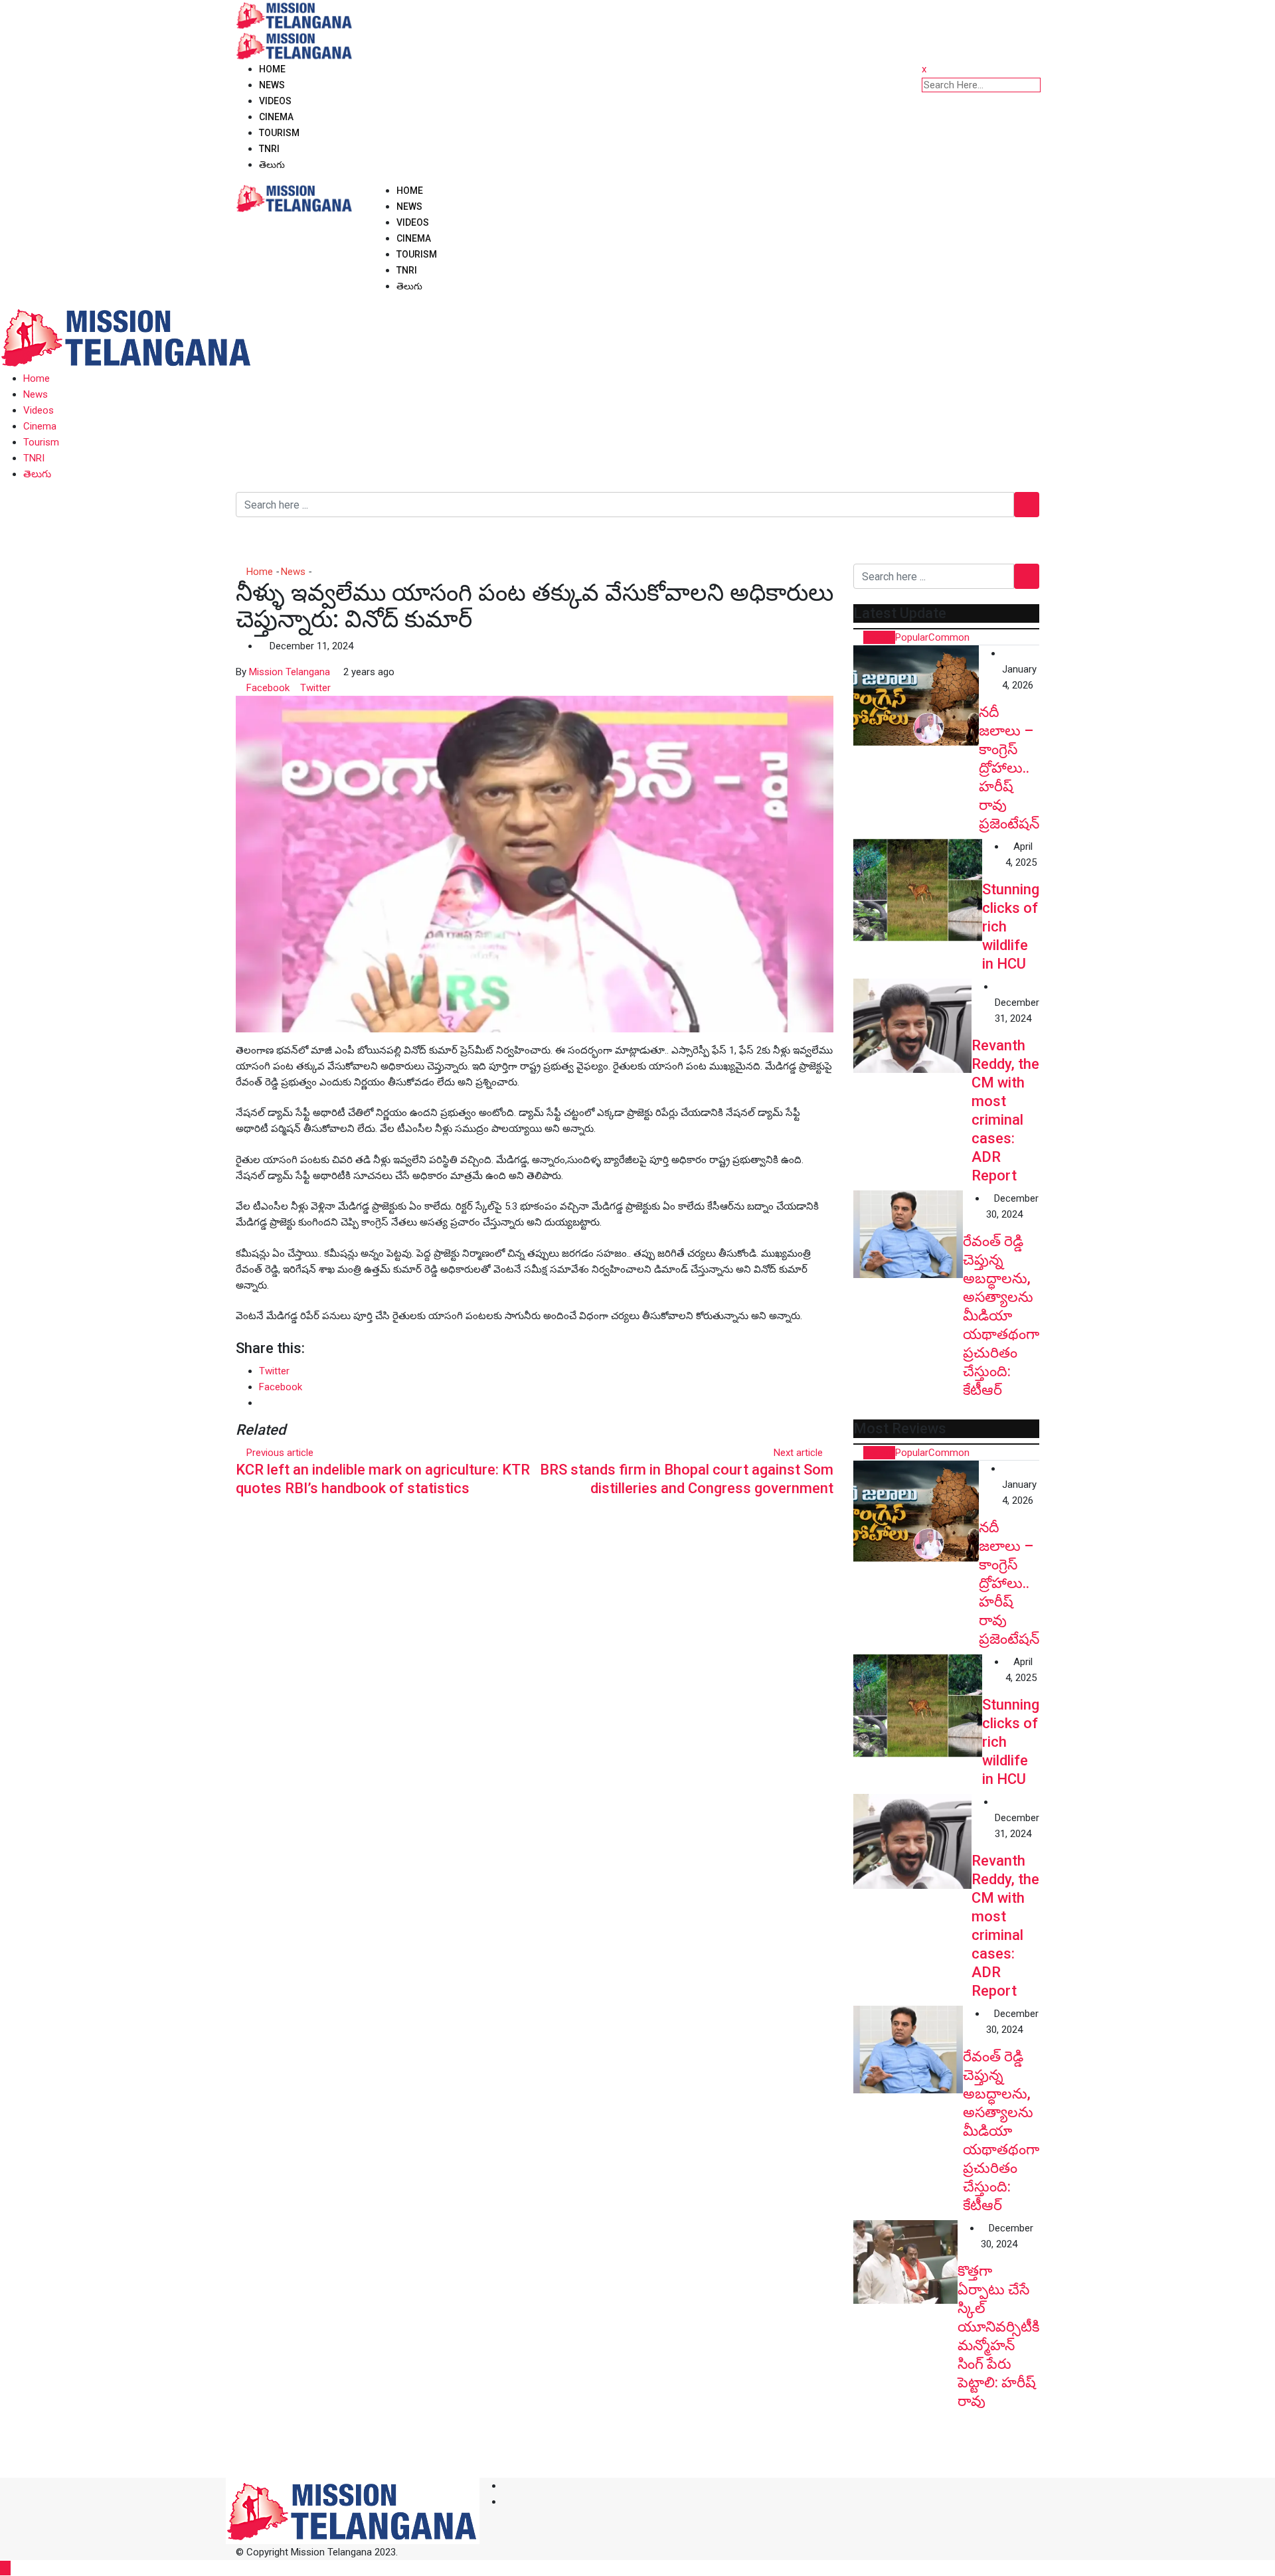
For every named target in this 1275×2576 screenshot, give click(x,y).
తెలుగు (272, 165)
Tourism (279, 133)
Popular (912, 637)
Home (272, 69)
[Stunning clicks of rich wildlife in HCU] (918, 890)
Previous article (280, 1453)
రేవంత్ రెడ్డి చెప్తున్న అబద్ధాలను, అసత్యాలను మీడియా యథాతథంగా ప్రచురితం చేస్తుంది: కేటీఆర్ (1001, 1316)
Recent (879, 637)
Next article (798, 1453)
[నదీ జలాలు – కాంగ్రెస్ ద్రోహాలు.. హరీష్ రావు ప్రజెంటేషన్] (916, 695)
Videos (275, 101)
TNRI (269, 149)
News (272, 85)
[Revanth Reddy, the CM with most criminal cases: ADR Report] (912, 1026)
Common (949, 637)
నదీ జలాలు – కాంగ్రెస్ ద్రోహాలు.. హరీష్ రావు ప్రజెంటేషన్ (1009, 768)
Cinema (276, 117)
